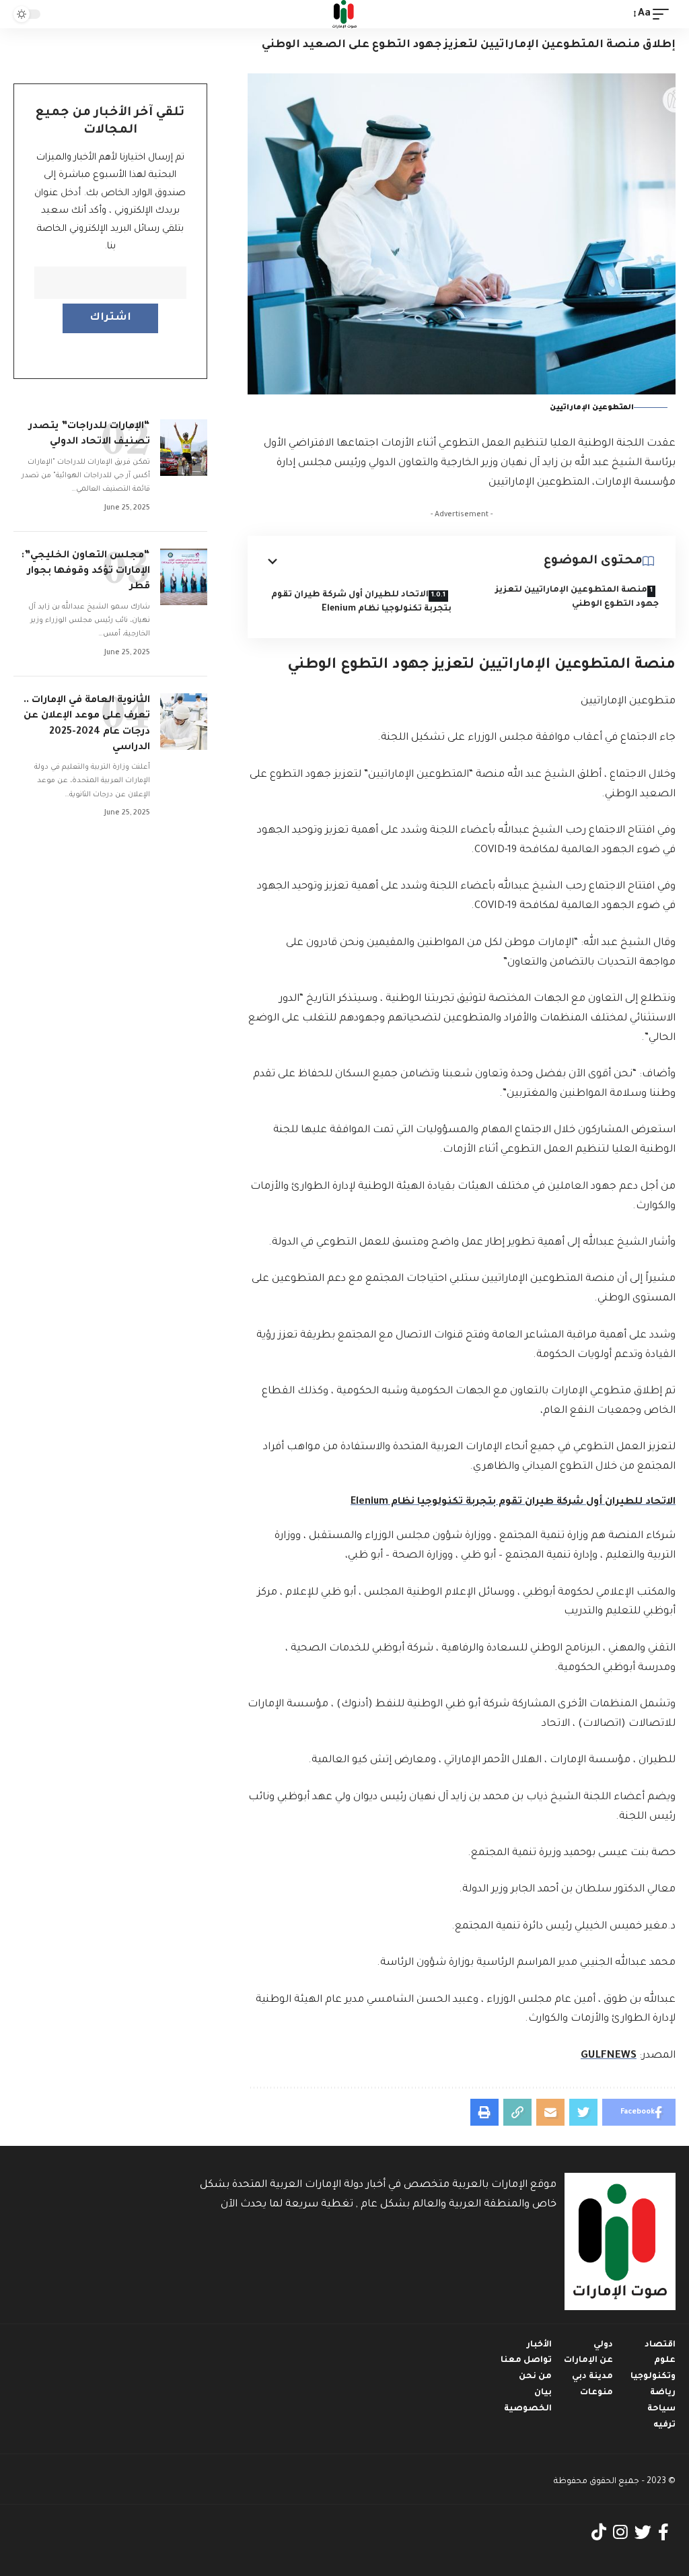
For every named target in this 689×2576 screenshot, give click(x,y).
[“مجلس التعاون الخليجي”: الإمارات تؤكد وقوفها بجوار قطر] (184, 577)
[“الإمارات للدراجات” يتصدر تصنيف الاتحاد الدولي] (184, 448)
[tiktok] (599, 2533)
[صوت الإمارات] (344, 14)
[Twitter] (643, 2533)
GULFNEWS (609, 2056)
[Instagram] (620, 2533)
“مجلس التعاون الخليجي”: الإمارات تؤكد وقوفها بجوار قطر (86, 571)
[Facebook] (663, 2533)
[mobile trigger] (664, 14)
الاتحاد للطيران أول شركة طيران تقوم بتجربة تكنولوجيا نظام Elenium (361, 602)
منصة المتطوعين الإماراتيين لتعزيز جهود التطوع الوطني (577, 597)
